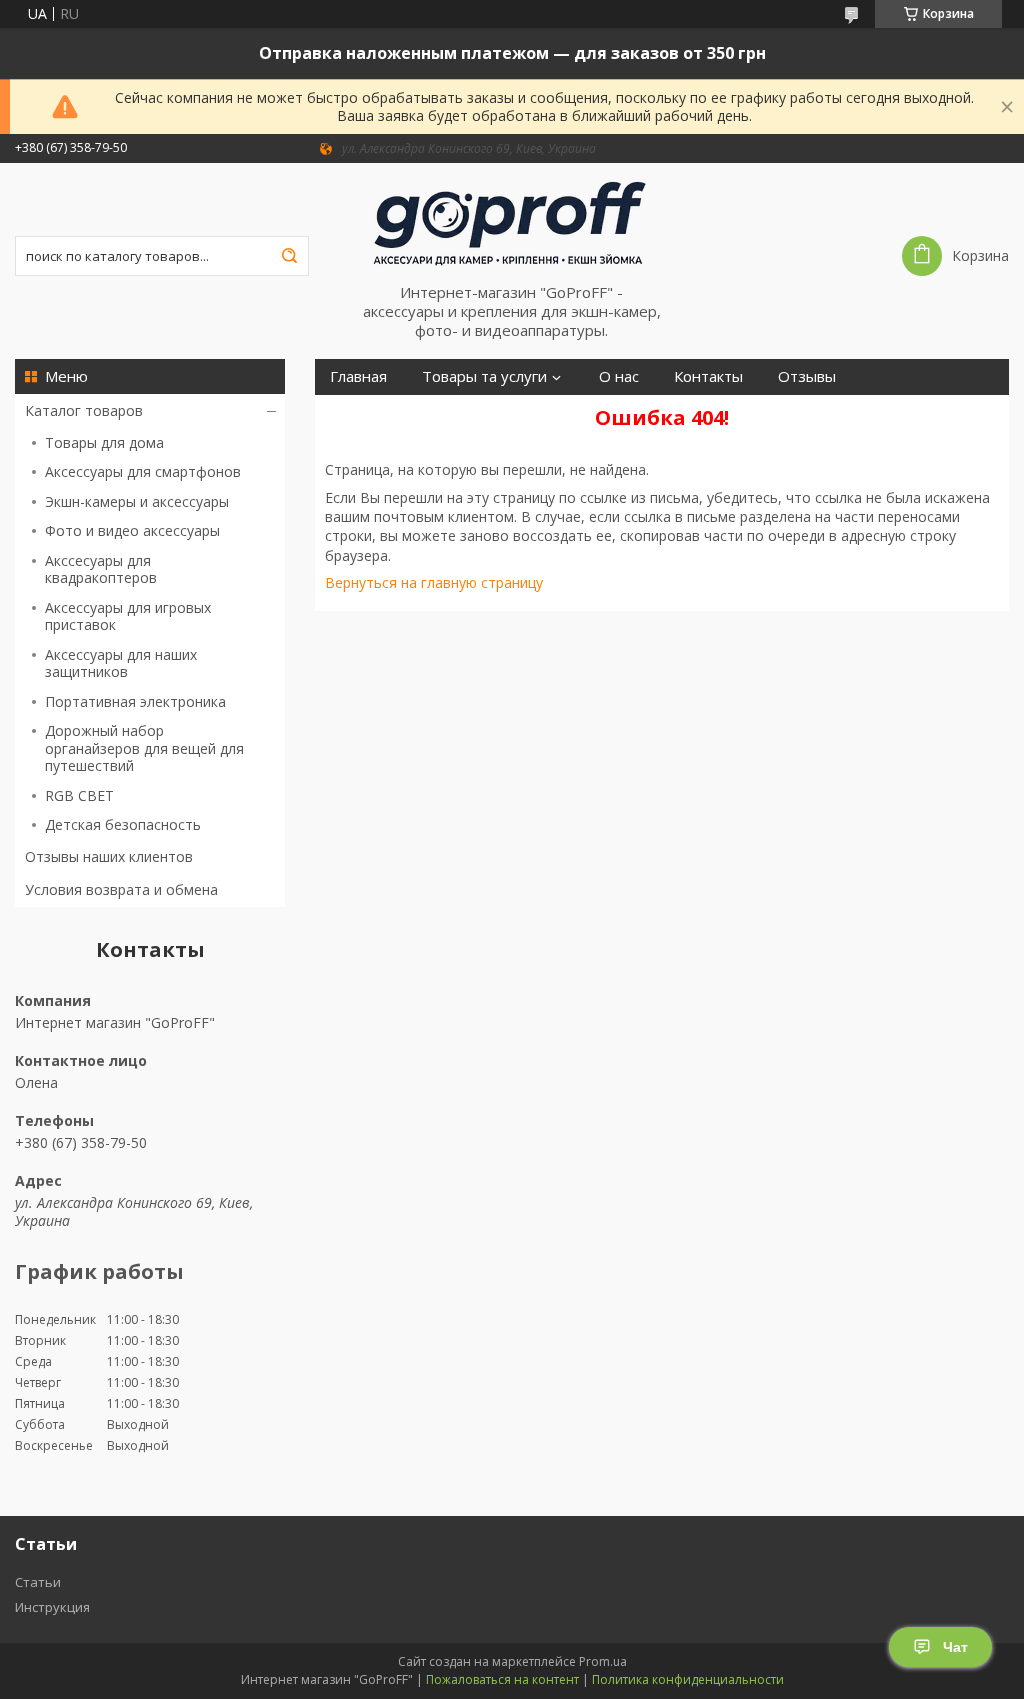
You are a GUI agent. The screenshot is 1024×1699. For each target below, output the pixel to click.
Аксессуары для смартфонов (143, 471)
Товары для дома (104, 442)
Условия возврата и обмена (121, 889)
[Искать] (289, 256)
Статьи (38, 1582)
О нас (619, 376)
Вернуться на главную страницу (434, 582)
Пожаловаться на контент (502, 1679)
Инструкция (52, 1607)
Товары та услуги (484, 376)
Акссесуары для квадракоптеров (101, 569)
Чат (955, 1647)
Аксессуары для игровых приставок (128, 616)
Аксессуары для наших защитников (121, 663)
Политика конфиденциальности (688, 1679)
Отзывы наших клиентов (109, 856)
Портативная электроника (135, 701)
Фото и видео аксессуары (132, 530)
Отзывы (807, 376)
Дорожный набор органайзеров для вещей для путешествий (144, 748)
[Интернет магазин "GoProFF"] (512, 223)
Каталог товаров (84, 410)
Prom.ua (603, 1661)
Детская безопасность (123, 824)
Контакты (708, 376)
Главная (358, 376)
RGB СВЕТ (79, 795)
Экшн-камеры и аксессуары (137, 501)
